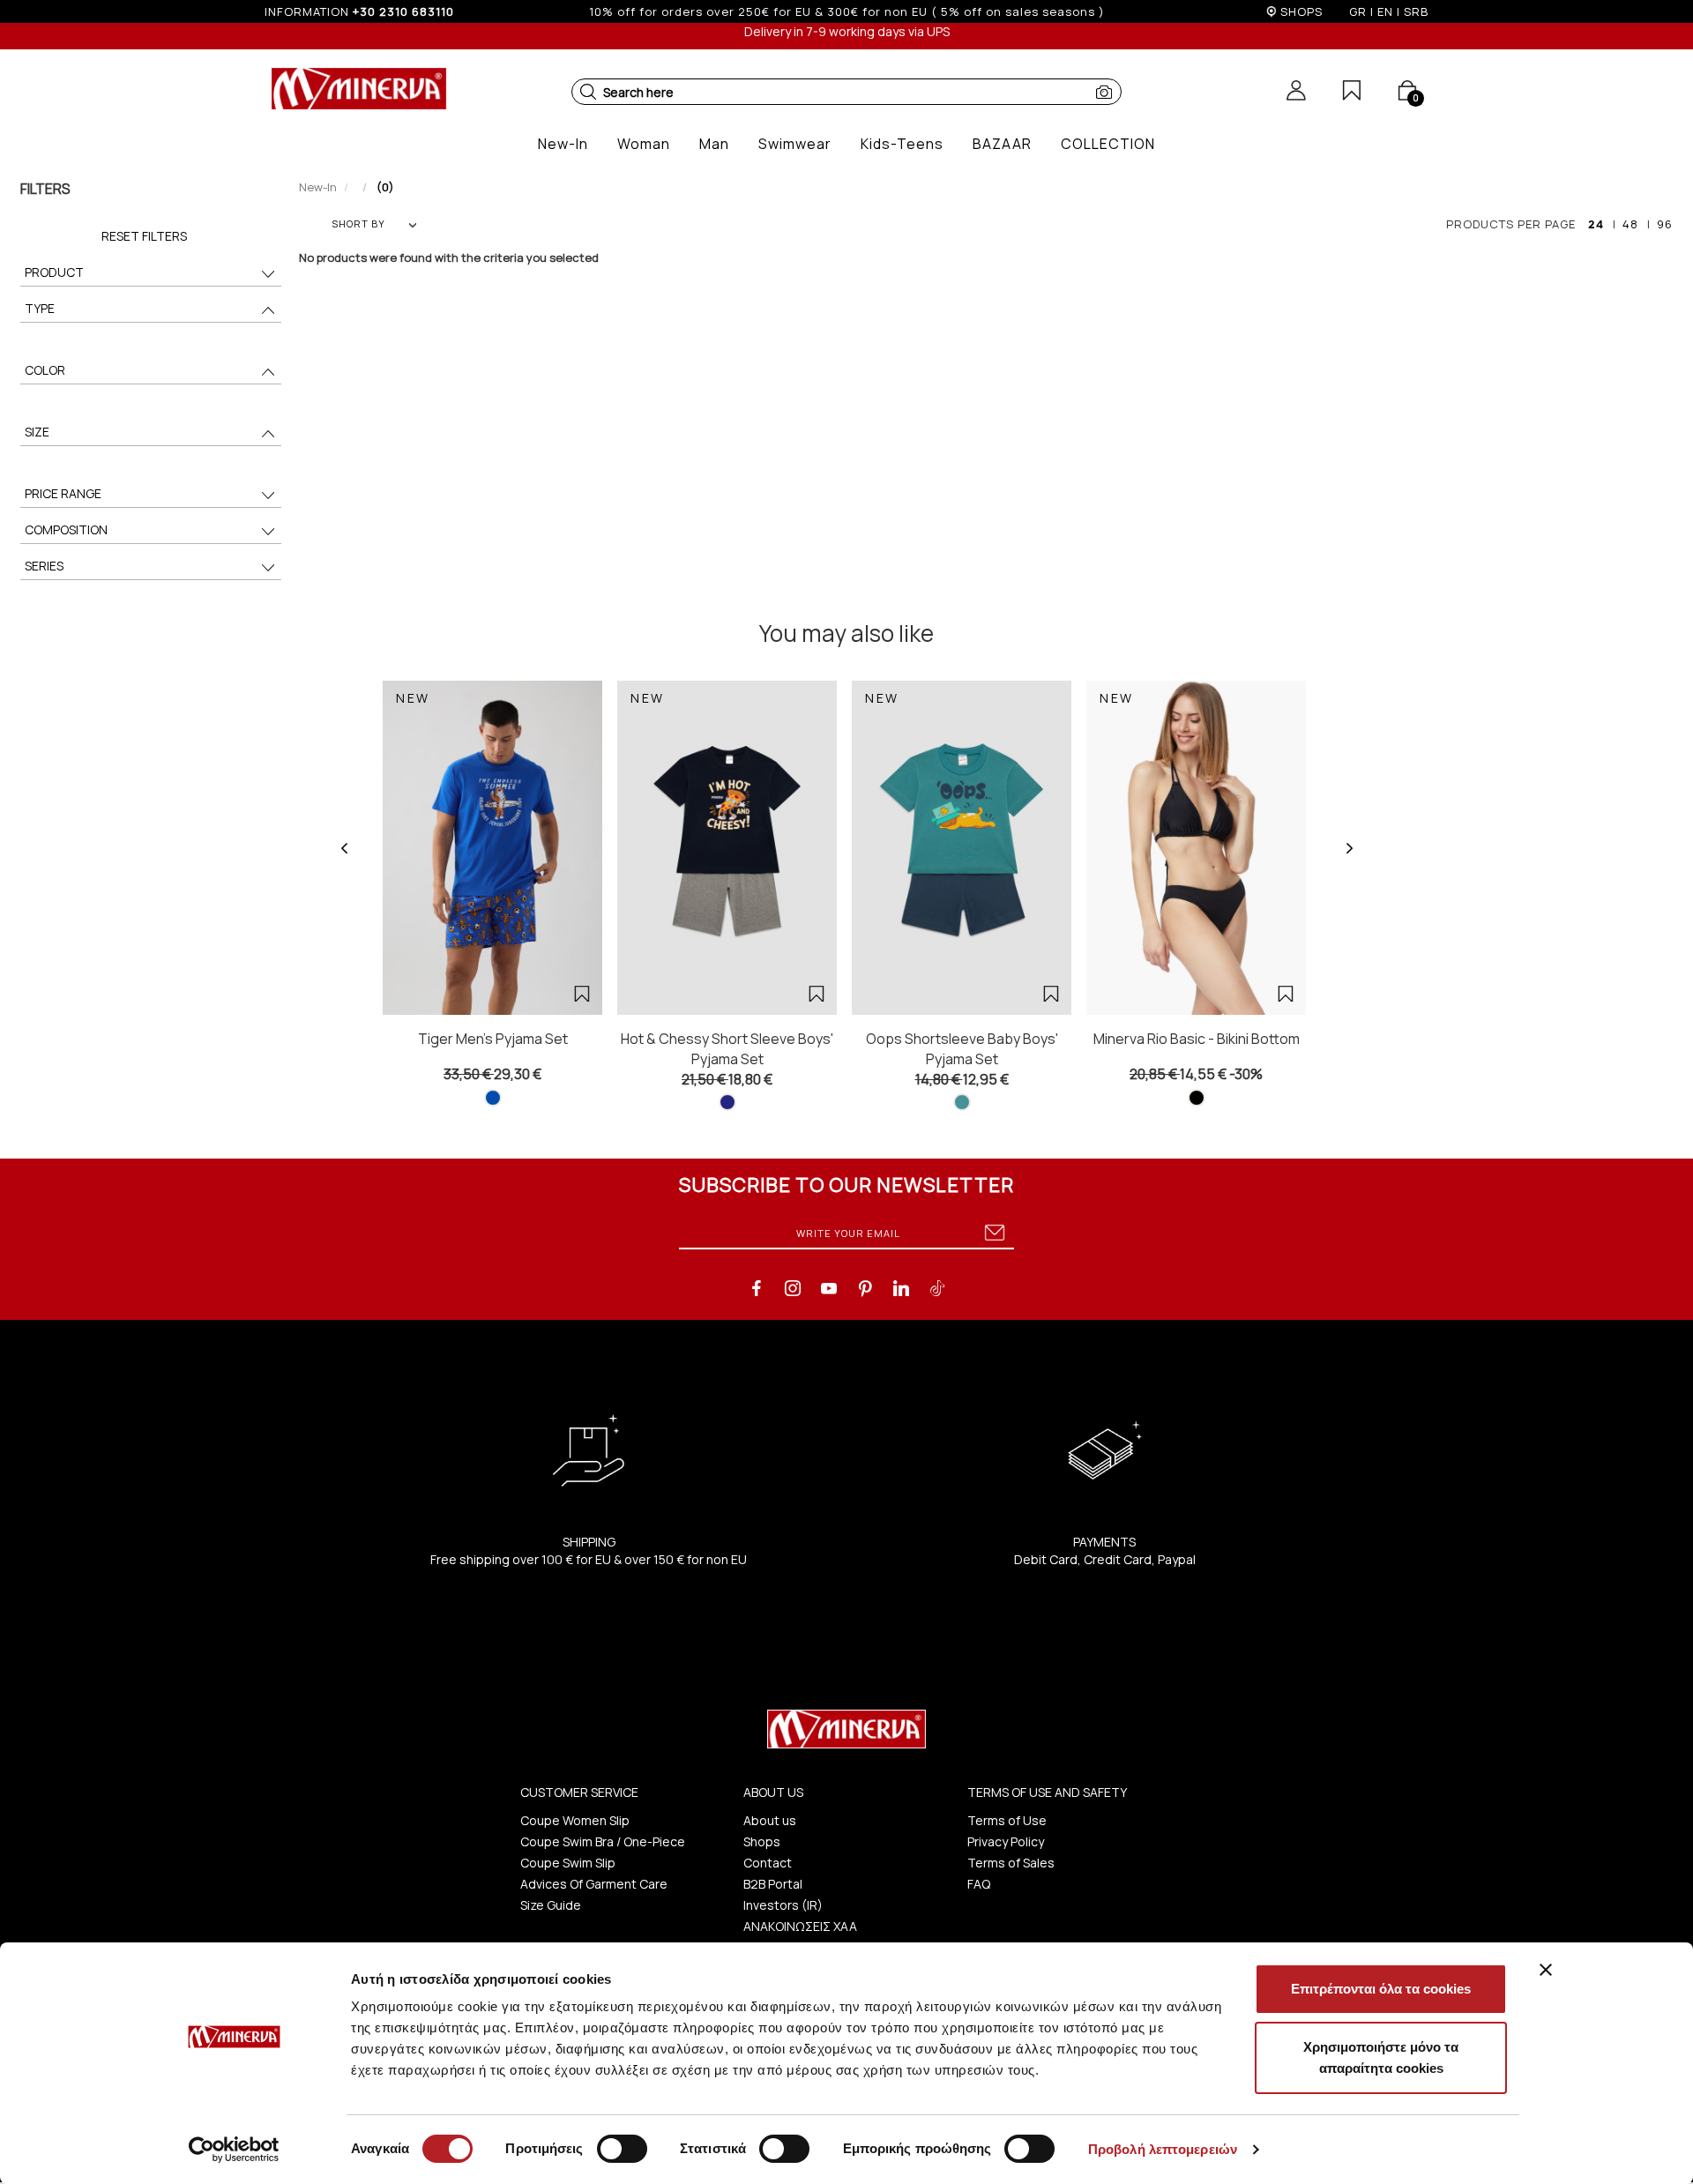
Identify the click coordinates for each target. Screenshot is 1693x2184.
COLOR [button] (45, 370)
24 (1596, 224)
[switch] (622, 2149)
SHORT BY (358, 224)
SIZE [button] (37, 432)
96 (1665, 224)
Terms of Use (1007, 1820)
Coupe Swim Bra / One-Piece (603, 1841)
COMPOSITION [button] (66, 529)
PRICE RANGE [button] (63, 493)
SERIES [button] (44, 566)
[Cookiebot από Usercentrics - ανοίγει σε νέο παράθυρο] (234, 2150)
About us (770, 1820)
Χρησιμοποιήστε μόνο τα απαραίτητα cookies (1381, 2057)
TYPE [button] (40, 308)
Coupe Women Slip (575, 1820)
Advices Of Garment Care (594, 1884)
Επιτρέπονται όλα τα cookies (1381, 1989)
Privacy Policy (1006, 1841)
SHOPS (1301, 11)
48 (1630, 224)
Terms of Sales (1011, 1863)
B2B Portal (773, 1884)
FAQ (979, 1884)
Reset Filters (144, 236)
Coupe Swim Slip (568, 1863)
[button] (588, 92)
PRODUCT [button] (54, 272)
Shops (762, 1841)
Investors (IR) (783, 1905)
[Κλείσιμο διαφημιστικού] (1546, 1970)
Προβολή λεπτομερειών (1163, 2149)
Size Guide (551, 1905)
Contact (768, 1863)
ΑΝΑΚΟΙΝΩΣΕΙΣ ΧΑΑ (800, 1926)
